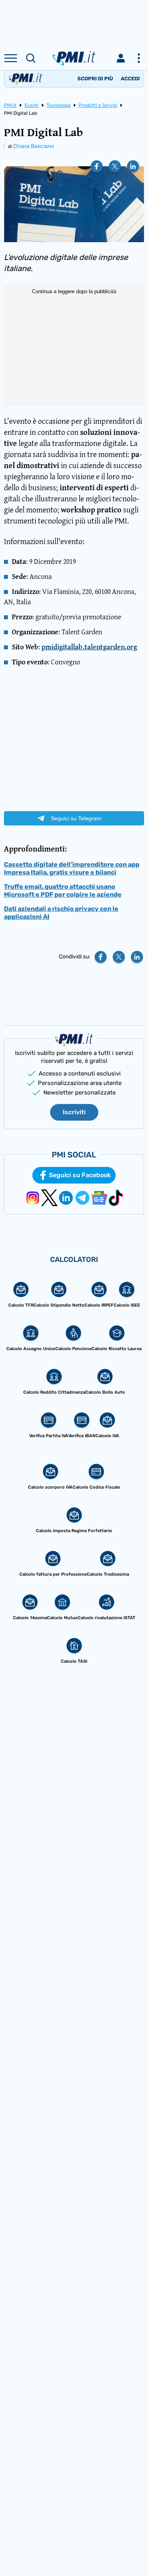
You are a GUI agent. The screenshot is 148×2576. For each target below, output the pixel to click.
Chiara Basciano (34, 146)
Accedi (130, 79)
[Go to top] (132, 2550)
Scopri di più (95, 79)
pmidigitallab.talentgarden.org (89, 647)
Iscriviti (74, 1112)
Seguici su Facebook (80, 1175)
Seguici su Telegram (76, 818)
